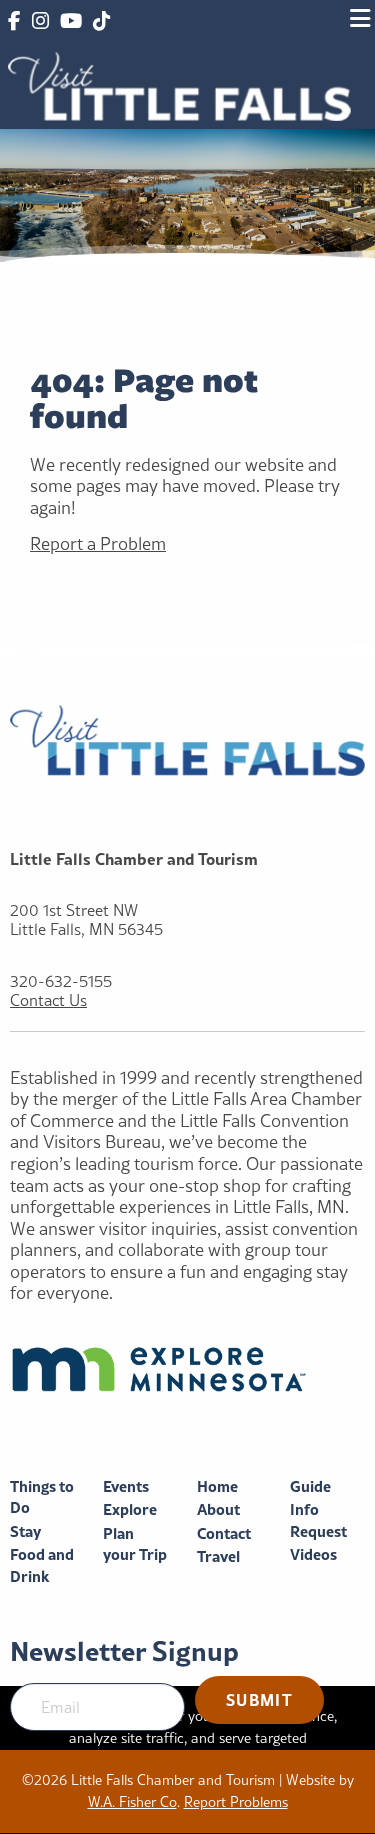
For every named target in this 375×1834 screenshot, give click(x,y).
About (218, 1509)
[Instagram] (39, 22)
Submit (259, 1699)
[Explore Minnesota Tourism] (187, 1369)
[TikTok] (101, 22)
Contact (224, 1533)
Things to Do (42, 1497)
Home (217, 1486)
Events (126, 1486)
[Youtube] (71, 22)
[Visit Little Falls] (179, 84)
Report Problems (236, 1802)
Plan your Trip (135, 1544)
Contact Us (48, 1000)
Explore (130, 1509)
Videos (313, 1554)
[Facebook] (14, 22)
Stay (25, 1531)
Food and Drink (42, 1565)
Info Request (318, 1520)
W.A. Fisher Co (132, 1802)
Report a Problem (98, 543)
